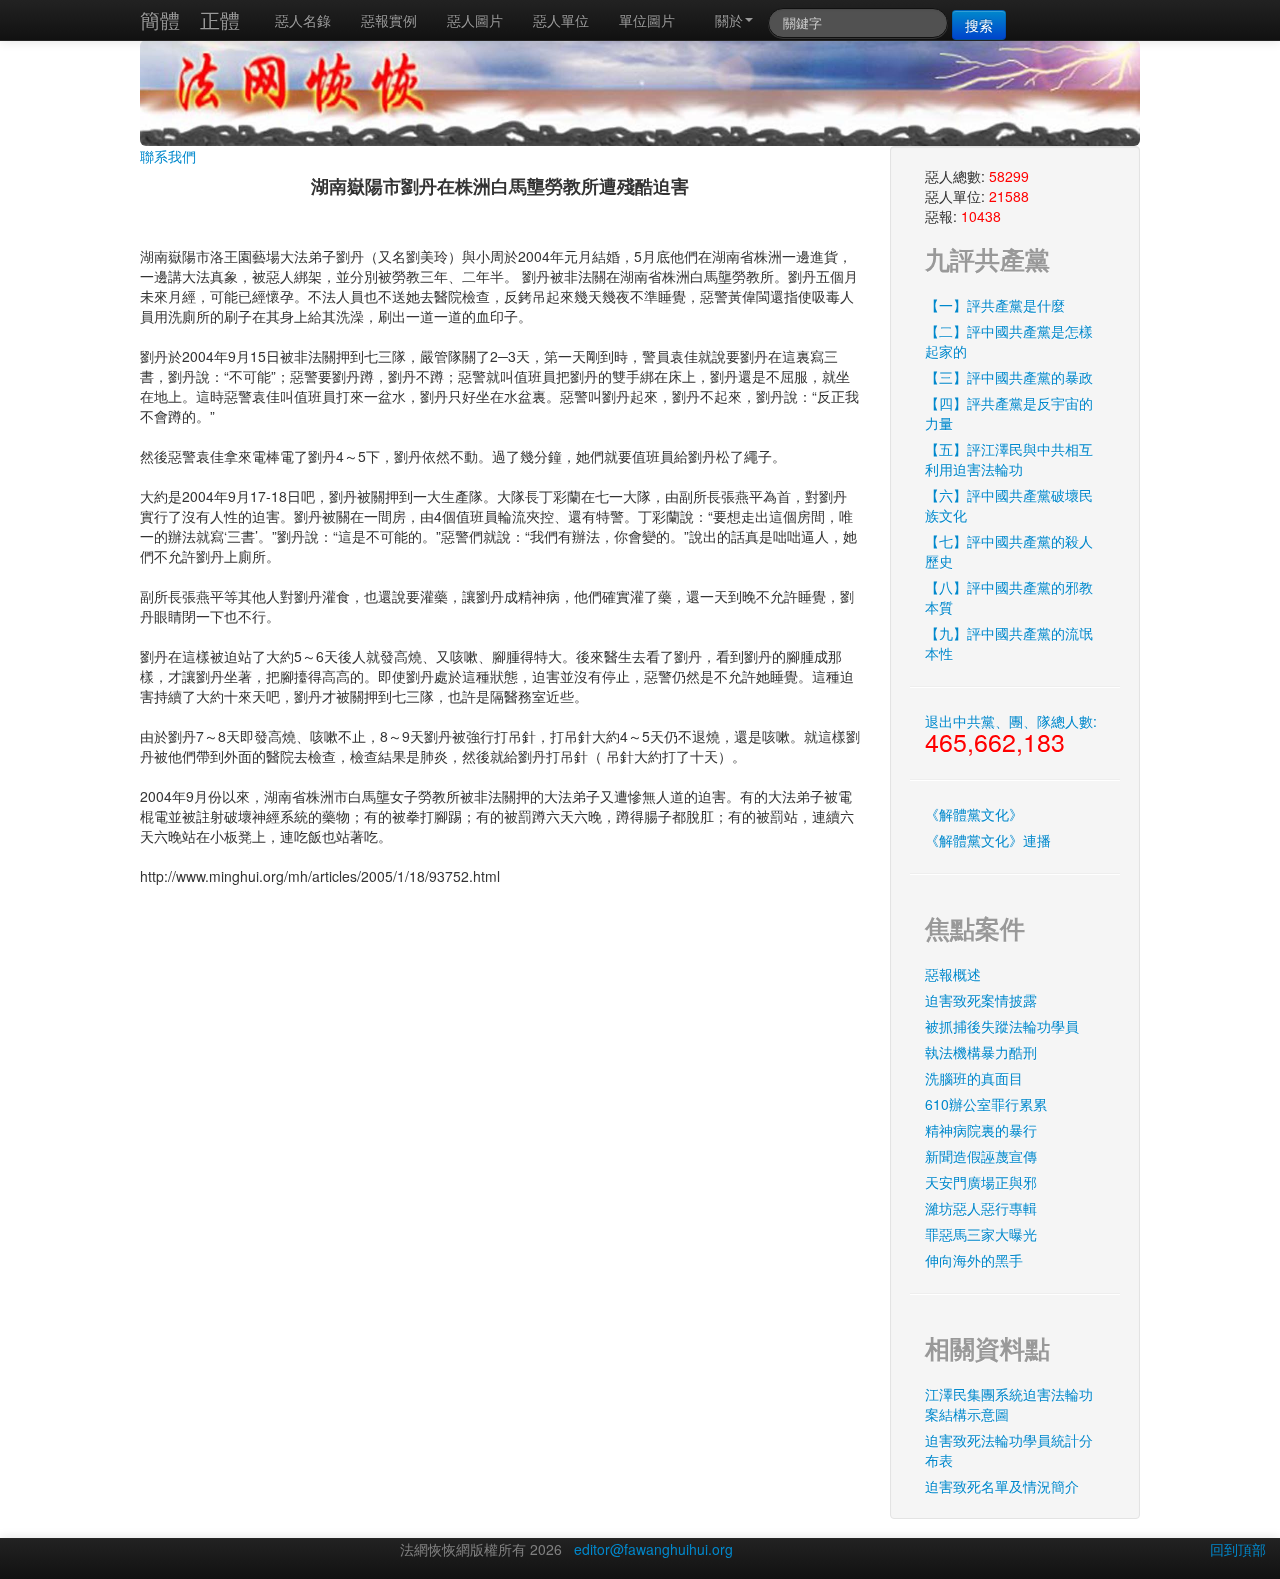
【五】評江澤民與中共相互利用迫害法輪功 (1009, 459)
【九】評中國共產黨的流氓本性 (1009, 643)
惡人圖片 (475, 20)
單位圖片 (647, 20)
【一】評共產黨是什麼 (995, 305)
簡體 (160, 19)
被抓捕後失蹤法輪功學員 (1002, 1026)
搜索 (979, 25)
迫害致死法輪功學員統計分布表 (1009, 1450)
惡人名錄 (303, 20)
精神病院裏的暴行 (981, 1130)
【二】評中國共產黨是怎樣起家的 (1009, 341)
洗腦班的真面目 (974, 1078)
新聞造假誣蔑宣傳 (981, 1156)
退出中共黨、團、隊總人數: (1011, 735)
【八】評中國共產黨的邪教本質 (1009, 597)
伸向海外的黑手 (974, 1260)
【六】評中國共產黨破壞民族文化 (1009, 505)
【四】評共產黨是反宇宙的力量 (1009, 413)
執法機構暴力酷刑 (981, 1052)
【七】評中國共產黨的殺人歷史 (1009, 551)
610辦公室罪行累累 (986, 1104)
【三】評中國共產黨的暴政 (1009, 377)
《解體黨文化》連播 (988, 840)
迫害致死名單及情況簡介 (1002, 1486)
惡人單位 (561, 20)
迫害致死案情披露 (981, 1000)
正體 (220, 19)
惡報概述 (953, 974)
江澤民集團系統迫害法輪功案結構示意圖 (1009, 1404)
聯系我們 (168, 156)
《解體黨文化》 (974, 814)
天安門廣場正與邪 (981, 1182)
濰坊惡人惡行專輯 (981, 1208)
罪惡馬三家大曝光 (981, 1234)
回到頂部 (1238, 1549)
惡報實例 (389, 20)
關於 (729, 20)
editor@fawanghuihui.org (653, 1549)
